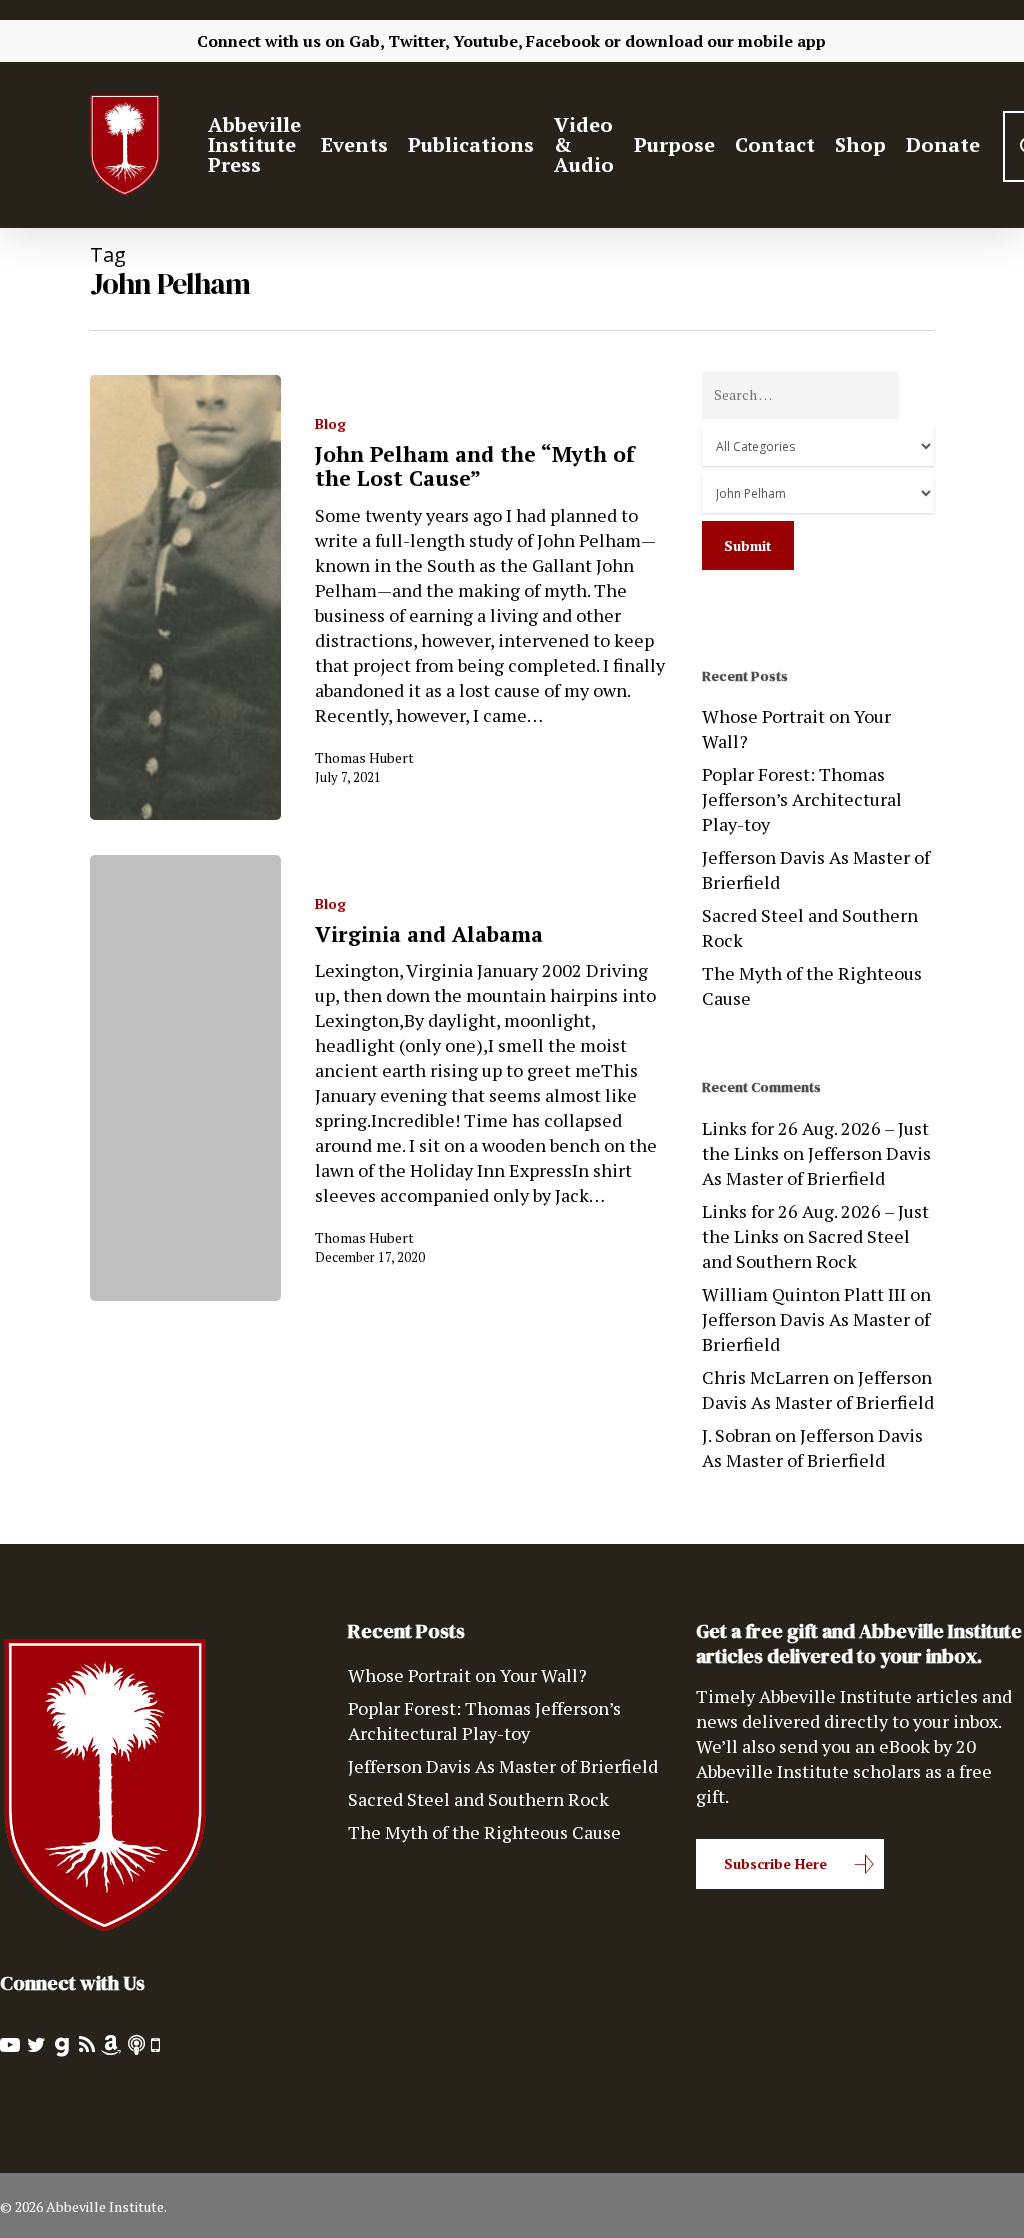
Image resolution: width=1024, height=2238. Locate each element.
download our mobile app (725, 41)
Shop (860, 145)
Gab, (366, 41)
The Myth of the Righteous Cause (812, 985)
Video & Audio (584, 145)
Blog (330, 423)
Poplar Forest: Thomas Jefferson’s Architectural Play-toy (802, 799)
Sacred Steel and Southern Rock (810, 927)
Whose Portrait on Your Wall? (796, 728)
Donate (943, 145)
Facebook (563, 41)
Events (354, 145)
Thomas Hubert (364, 757)
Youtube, (487, 41)
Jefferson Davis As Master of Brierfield (816, 869)
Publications (471, 145)
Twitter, (418, 41)
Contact (775, 145)
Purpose (674, 145)
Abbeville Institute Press (254, 145)
